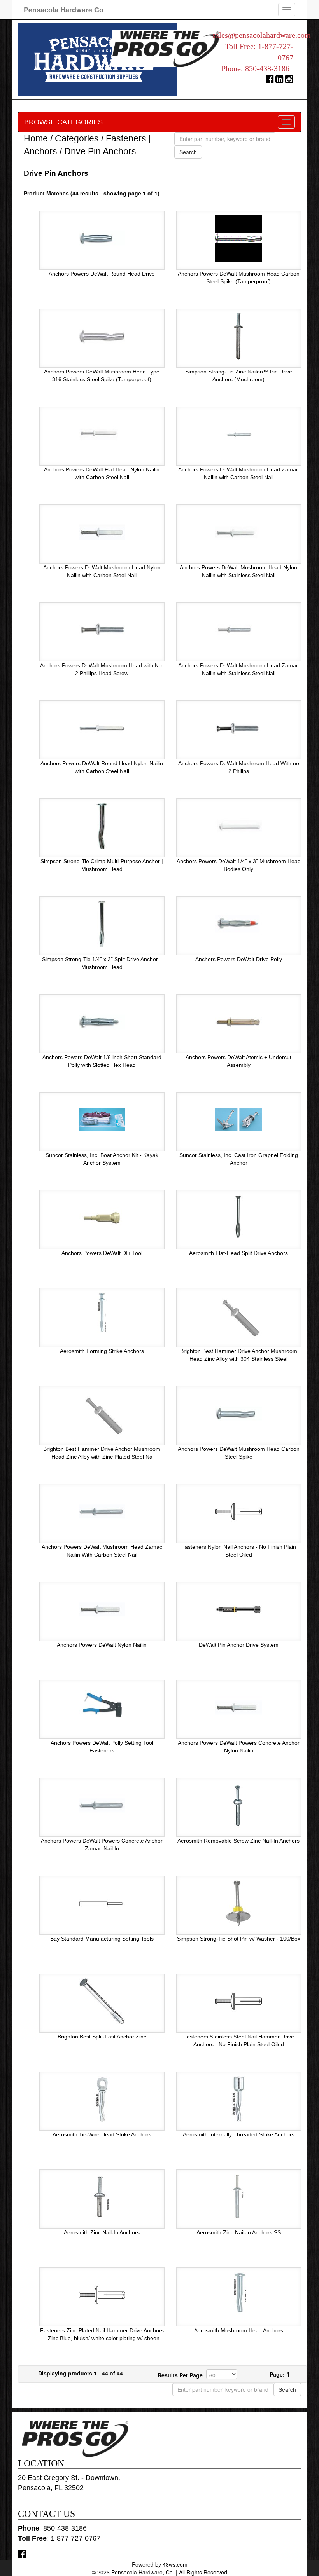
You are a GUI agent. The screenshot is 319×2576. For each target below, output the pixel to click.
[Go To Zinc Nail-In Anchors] (102, 2197)
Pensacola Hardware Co (64, 10)
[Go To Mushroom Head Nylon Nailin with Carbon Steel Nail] (102, 532)
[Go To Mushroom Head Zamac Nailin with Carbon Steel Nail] (238, 434)
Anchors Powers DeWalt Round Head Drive (102, 274)
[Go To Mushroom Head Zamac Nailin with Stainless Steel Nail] (238, 630)
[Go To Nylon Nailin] (102, 1609)
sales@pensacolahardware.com (262, 35)
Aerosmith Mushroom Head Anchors (239, 2330)
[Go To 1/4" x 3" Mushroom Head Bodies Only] (238, 826)
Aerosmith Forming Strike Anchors (102, 1351)
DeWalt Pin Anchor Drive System (239, 1645)
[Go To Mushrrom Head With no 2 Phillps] (238, 728)
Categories (77, 138)
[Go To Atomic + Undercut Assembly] (238, 1021)
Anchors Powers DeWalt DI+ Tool (102, 1253)
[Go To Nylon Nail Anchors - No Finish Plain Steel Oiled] (238, 1511)
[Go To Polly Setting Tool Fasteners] (102, 1707)
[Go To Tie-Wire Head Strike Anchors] (102, 2099)
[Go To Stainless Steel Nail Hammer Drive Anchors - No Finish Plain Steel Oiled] (238, 2001)
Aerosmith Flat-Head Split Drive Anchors (238, 1253)
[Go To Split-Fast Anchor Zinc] (102, 2001)
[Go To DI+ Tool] (102, 1217)
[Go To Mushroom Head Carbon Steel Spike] (238, 1413)
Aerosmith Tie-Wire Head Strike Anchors (102, 2134)
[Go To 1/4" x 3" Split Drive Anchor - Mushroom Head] (102, 923)
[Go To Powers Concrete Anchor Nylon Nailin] (238, 1707)
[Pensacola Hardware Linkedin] (280, 81)
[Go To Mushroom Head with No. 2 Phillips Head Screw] (102, 630)
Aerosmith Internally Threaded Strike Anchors (239, 2134)
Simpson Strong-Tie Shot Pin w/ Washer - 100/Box (239, 1939)
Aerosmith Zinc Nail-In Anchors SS (239, 2232)
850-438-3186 (267, 68)
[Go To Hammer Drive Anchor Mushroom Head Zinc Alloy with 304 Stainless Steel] (238, 1315)
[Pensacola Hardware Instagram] (289, 81)
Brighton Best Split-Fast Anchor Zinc (102, 2037)
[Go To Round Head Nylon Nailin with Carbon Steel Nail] (102, 728)
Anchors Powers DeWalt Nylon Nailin (102, 1645)
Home (36, 138)
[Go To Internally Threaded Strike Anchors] (238, 2099)
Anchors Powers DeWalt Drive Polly (239, 959)
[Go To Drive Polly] (238, 923)
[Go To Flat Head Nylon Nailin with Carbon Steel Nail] (102, 434)
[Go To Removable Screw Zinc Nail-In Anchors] (238, 1805)
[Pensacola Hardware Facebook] (270, 81)
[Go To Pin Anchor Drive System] (238, 1609)
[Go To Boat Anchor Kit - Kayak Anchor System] (102, 1119)
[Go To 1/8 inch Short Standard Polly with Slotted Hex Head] (102, 1021)
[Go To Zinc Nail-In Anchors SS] (238, 2197)
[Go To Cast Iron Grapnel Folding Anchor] (238, 1119)
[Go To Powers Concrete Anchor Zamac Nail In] (102, 1805)
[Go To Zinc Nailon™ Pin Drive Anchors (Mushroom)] (238, 336)
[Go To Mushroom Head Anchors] (238, 2295)
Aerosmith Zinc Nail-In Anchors (102, 2232)
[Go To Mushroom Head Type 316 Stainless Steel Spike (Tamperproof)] (102, 336)
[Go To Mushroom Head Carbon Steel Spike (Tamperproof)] (238, 238)
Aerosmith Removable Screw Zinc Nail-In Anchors (238, 1841)
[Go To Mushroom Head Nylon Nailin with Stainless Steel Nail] (238, 532)
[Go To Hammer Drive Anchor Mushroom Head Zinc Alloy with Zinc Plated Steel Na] (102, 1413)
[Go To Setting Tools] (102, 1903)
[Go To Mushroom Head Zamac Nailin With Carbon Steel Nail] (102, 1511)
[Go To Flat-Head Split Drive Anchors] (238, 1217)
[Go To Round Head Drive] (102, 238)
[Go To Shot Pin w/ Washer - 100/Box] (238, 1903)
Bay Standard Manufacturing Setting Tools (102, 1939)
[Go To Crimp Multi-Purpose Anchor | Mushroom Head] (102, 826)
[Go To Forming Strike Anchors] (102, 1315)
